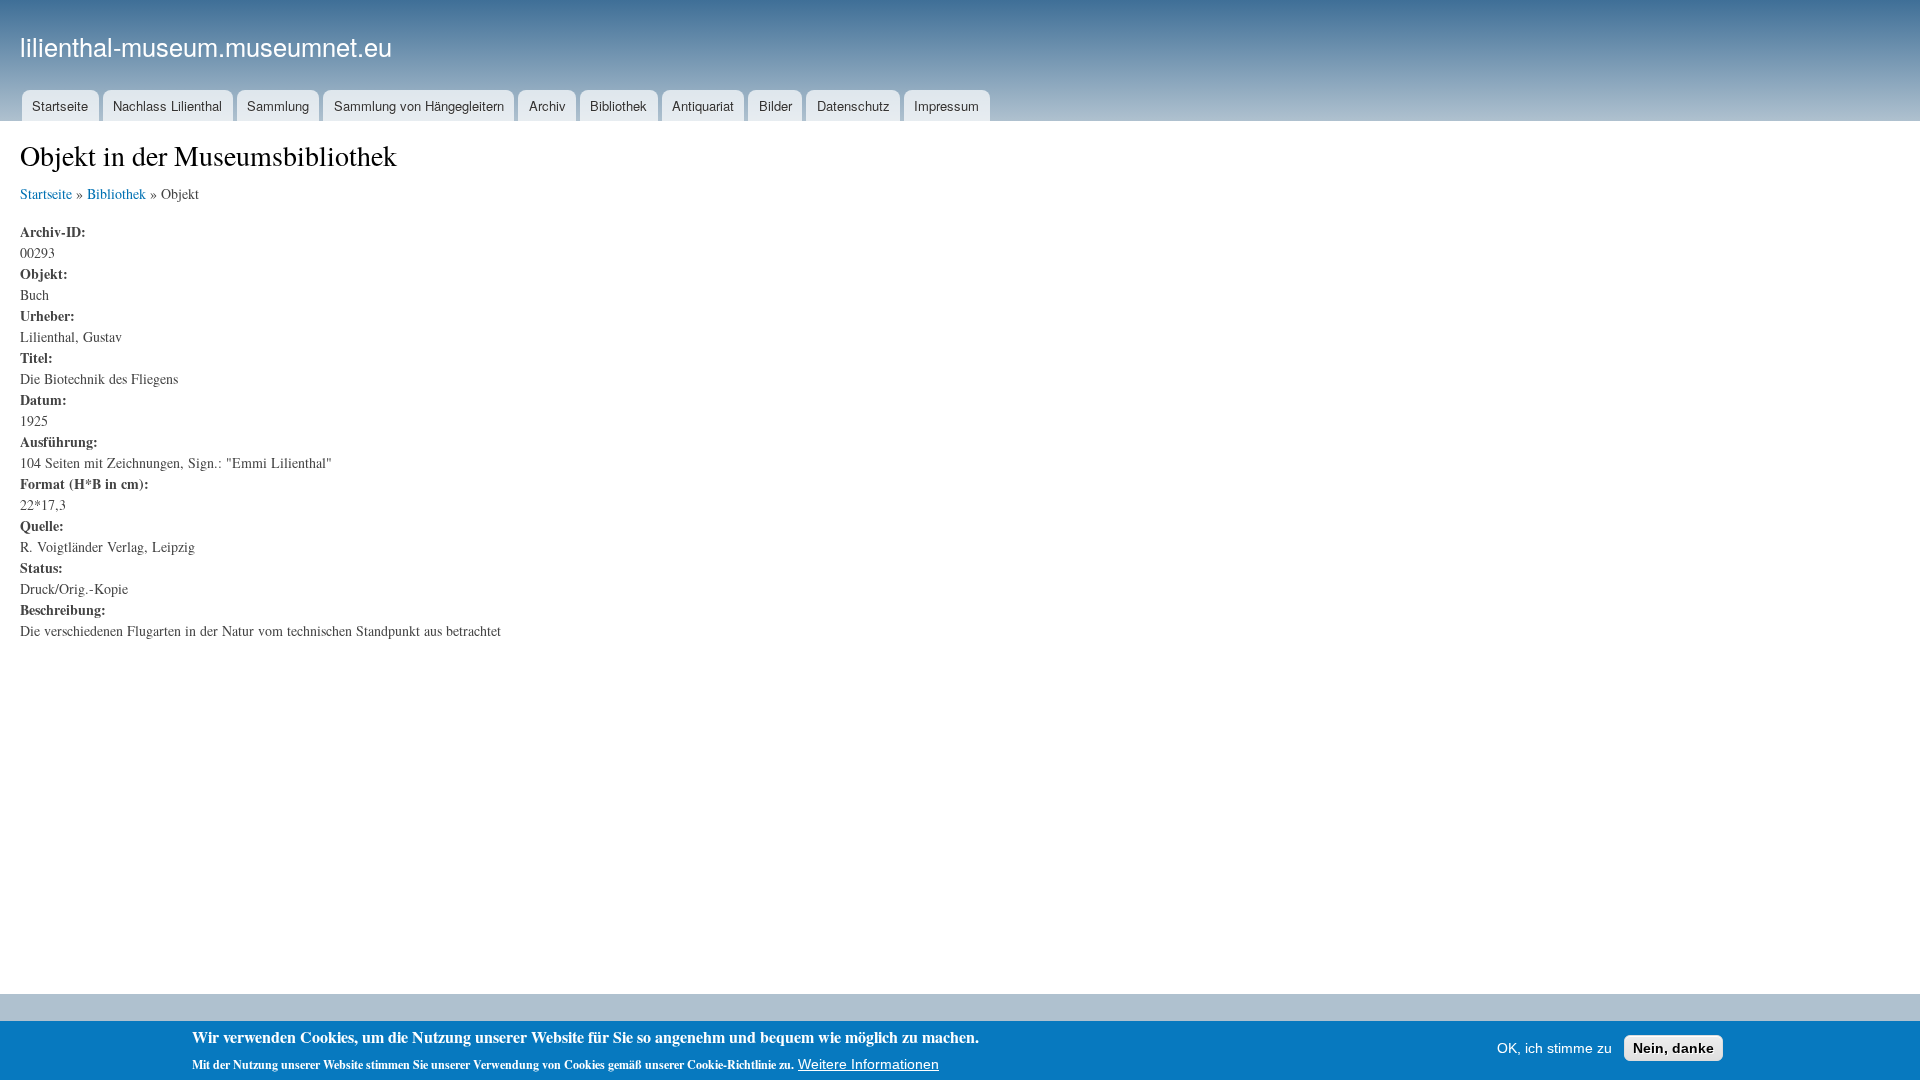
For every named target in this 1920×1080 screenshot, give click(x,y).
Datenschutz (853, 105)
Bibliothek (618, 105)
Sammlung (278, 105)
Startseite (60, 105)
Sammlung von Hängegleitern (419, 105)
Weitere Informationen (868, 1064)
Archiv (547, 105)
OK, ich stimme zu (1554, 1048)
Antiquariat (703, 105)
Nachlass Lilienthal (167, 105)
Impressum (946, 105)
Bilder (775, 105)
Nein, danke (1673, 1048)
